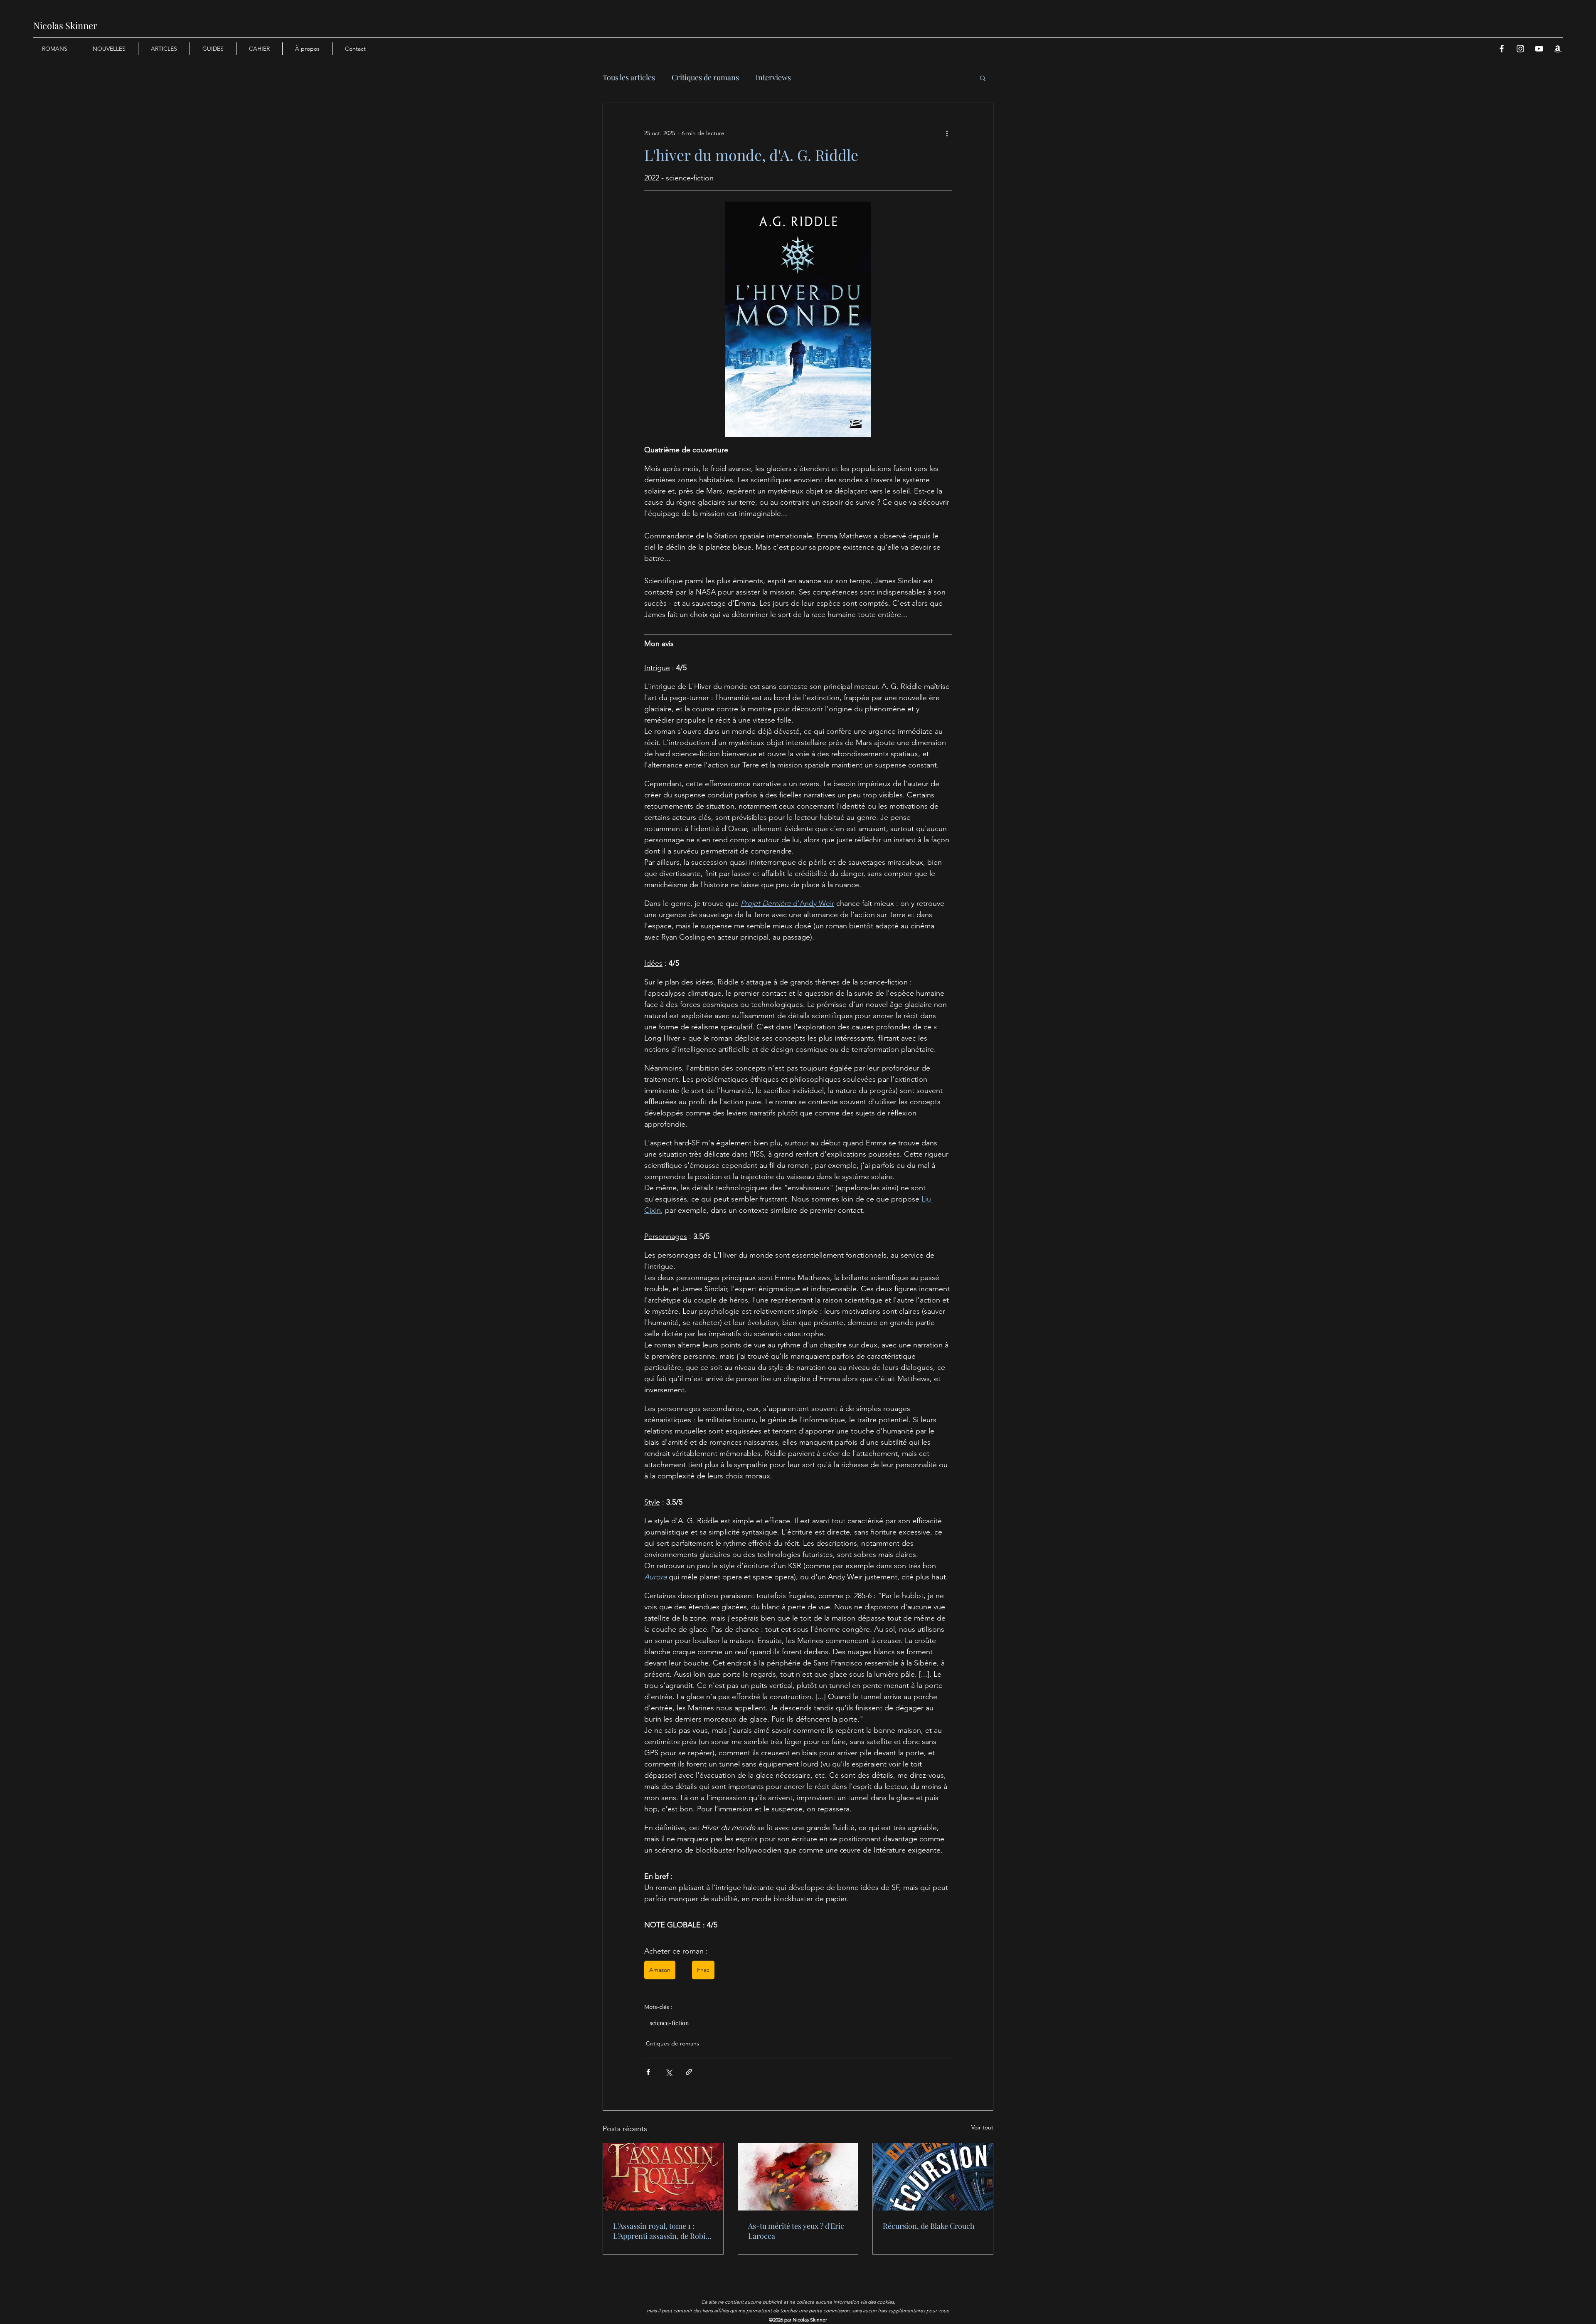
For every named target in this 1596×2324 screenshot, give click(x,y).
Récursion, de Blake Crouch (929, 2226)
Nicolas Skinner (65, 25)
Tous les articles (629, 77)
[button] (983, 78)
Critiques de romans (705, 77)
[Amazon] (1558, 49)
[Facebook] (1502, 49)
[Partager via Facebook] (648, 2072)
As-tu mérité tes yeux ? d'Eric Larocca (796, 2231)
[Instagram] (1520, 49)
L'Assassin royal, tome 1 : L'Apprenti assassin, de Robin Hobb (661, 2231)
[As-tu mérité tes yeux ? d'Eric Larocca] (798, 2177)
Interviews (773, 77)
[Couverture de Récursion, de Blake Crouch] (933, 2177)
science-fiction (669, 2023)
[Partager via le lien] (689, 2072)
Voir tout (982, 2127)
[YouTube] (1539, 49)
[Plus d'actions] (947, 133)
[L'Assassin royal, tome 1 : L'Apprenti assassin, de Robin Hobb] (663, 2177)
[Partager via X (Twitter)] (669, 2072)
